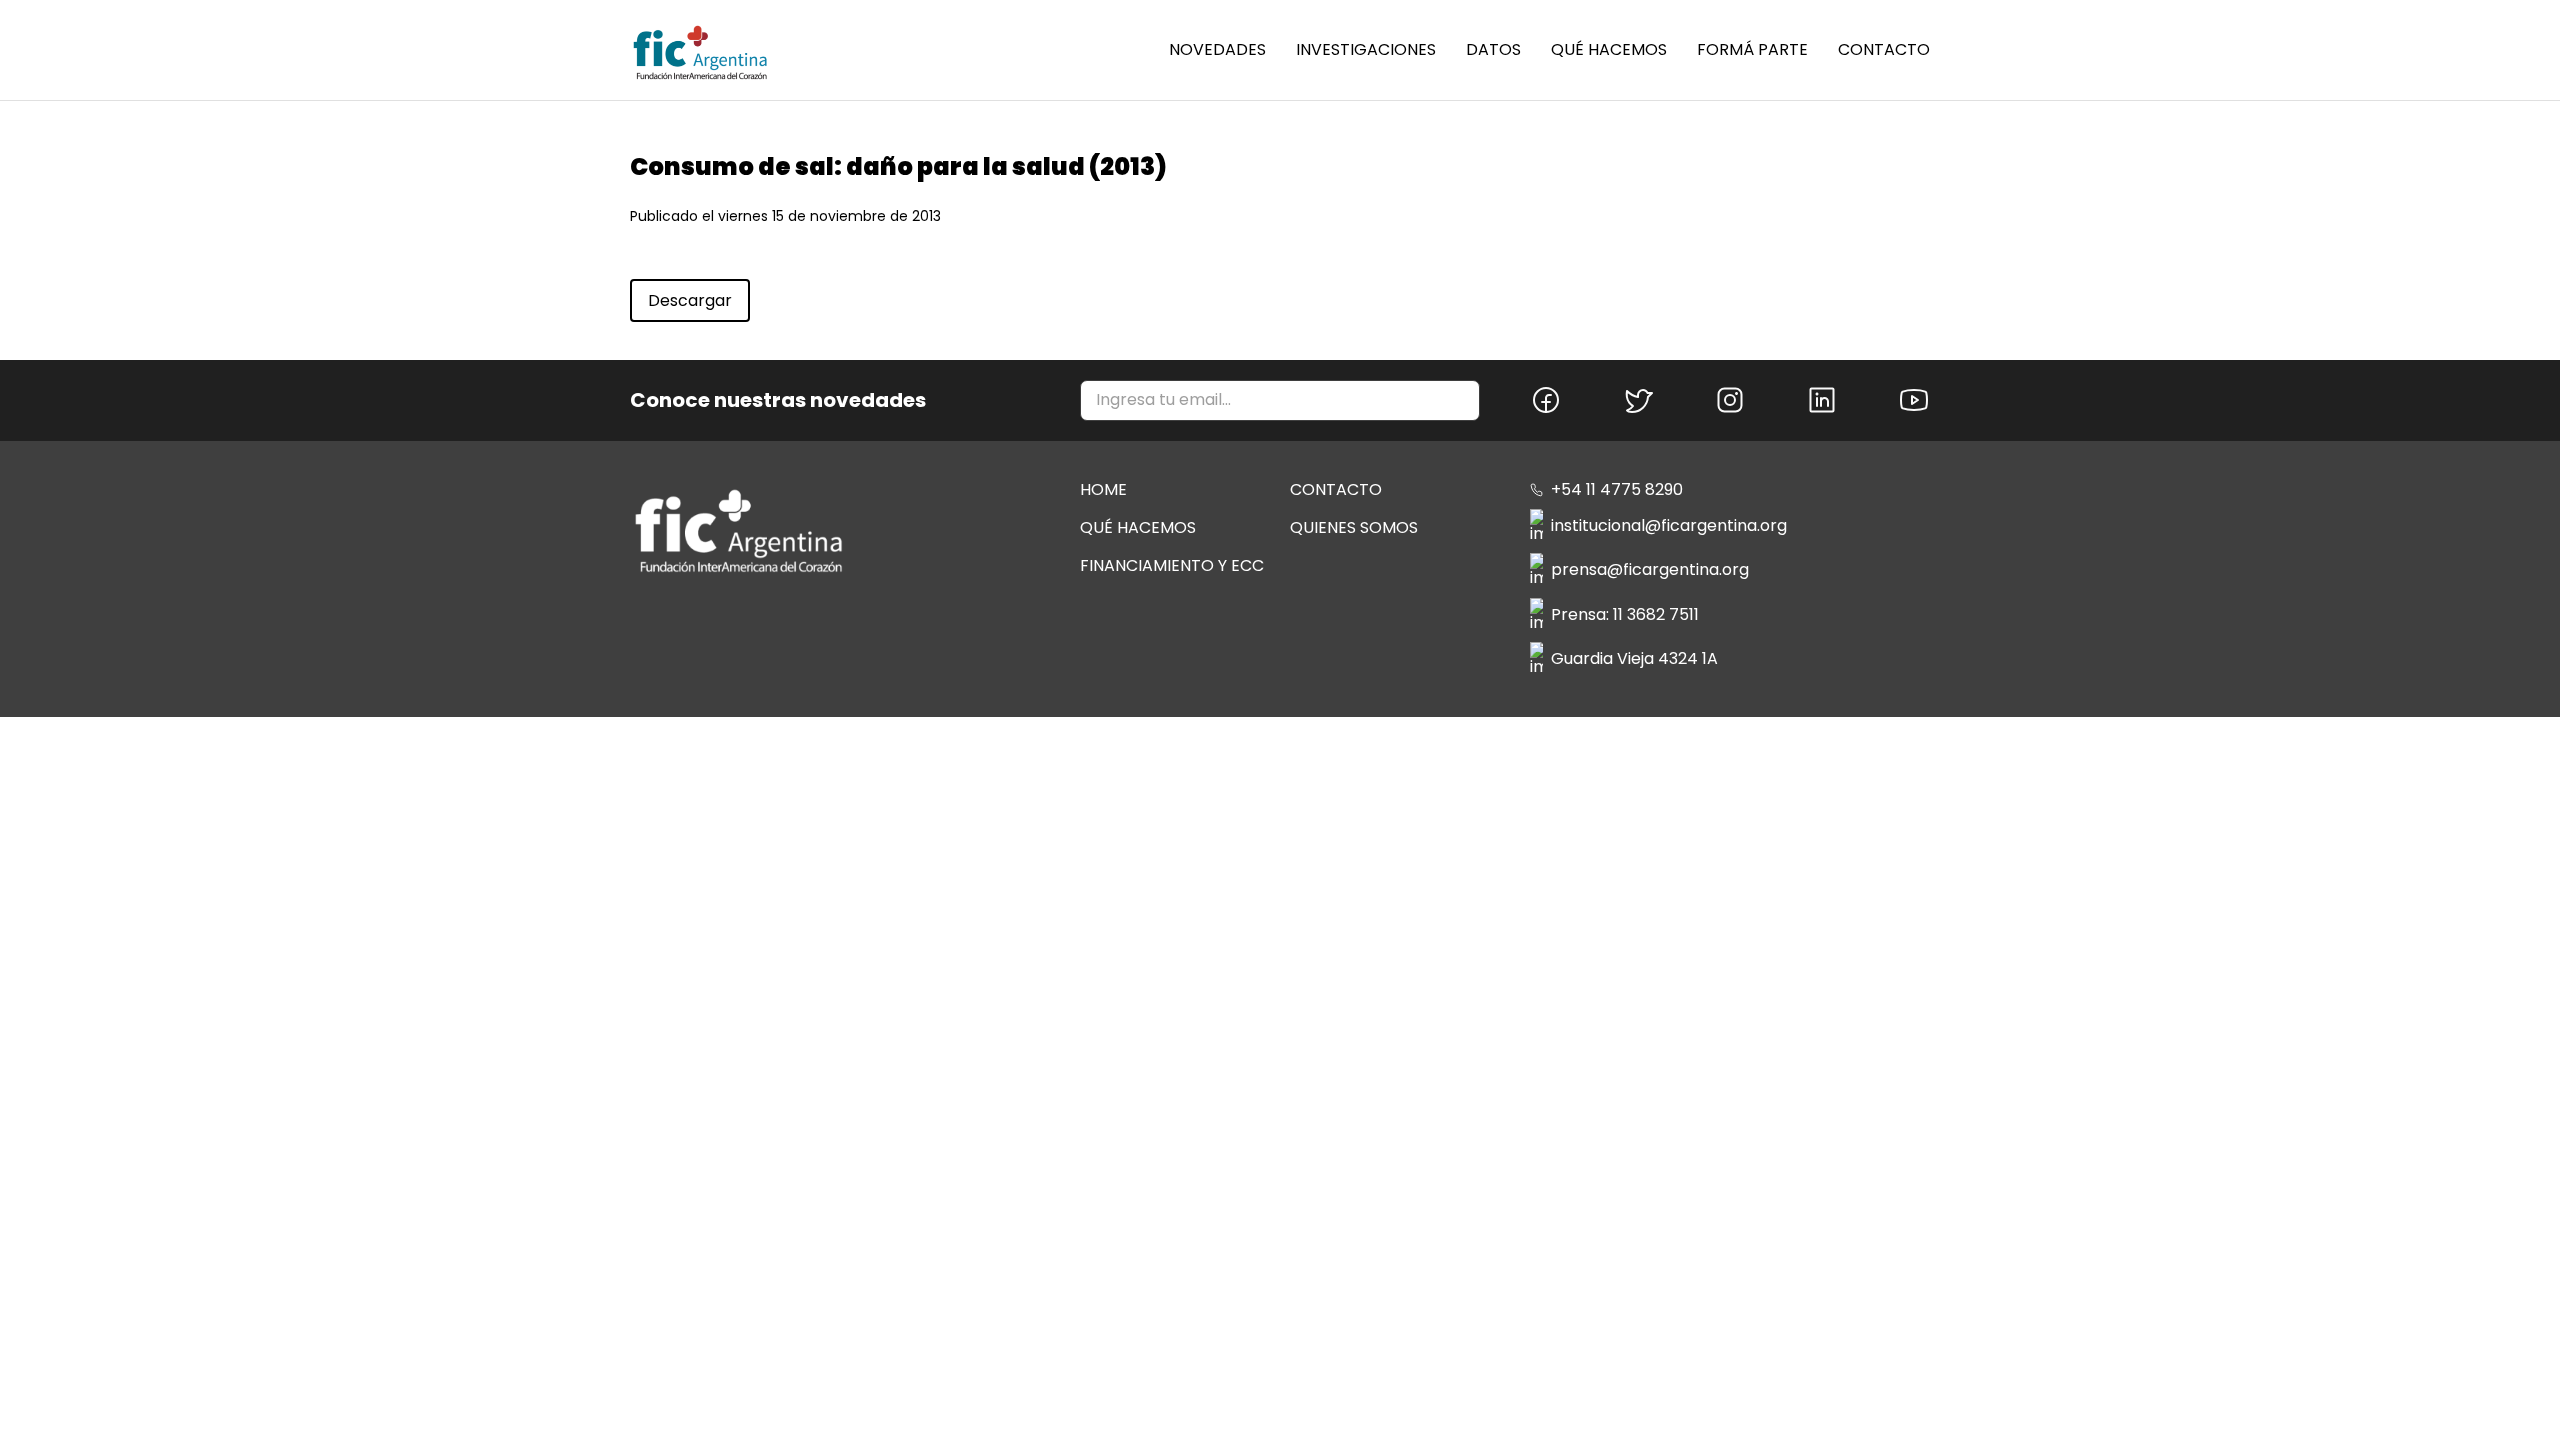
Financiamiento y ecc (1172, 565)
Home (1103, 489)
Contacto (1884, 50)
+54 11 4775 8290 (1617, 490)
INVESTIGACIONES (1366, 50)
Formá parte (1752, 50)
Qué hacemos (1609, 50)
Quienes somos (1354, 527)
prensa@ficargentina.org (1650, 569)
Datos (1493, 50)
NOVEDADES (1217, 50)
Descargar (690, 300)
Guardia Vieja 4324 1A (1634, 658)
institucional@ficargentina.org (1669, 525)
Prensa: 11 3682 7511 (1625, 614)
